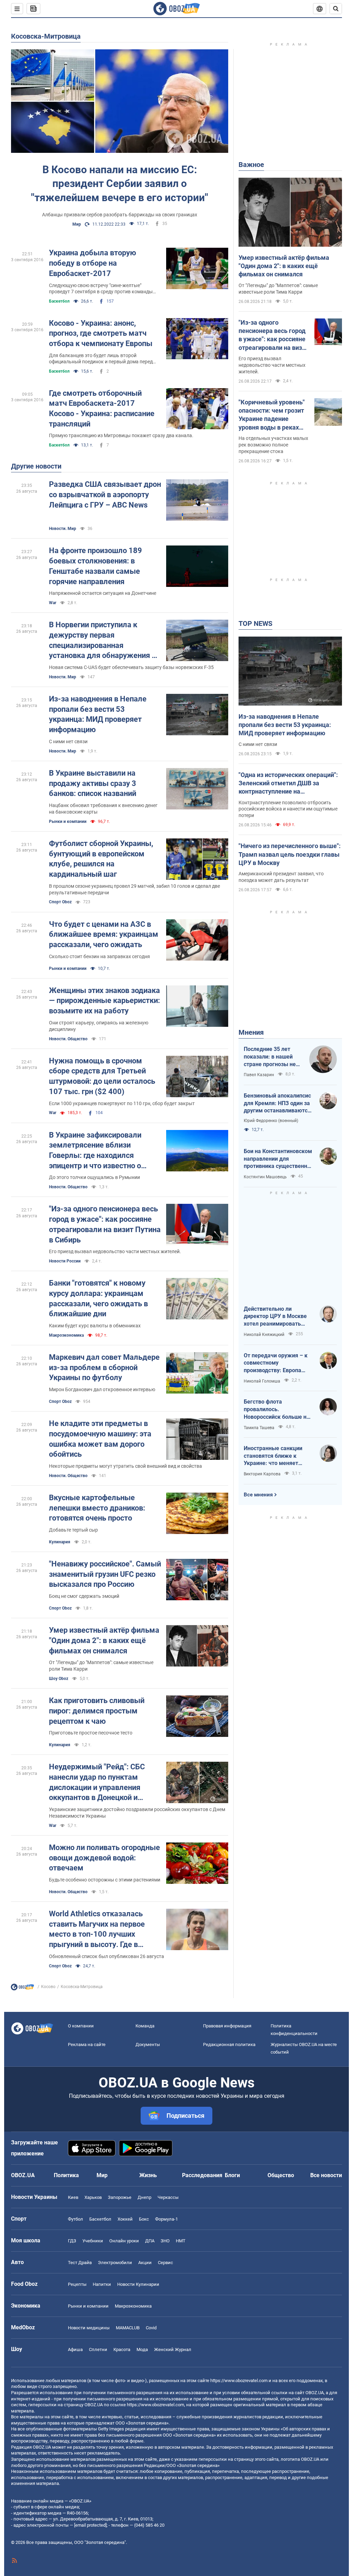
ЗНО (165, 2241)
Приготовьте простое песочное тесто (91, 1733)
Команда (145, 2026)
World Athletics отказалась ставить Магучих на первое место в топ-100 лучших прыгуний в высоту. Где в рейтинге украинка (97, 1930)
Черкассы (168, 2197)
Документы (148, 2044)
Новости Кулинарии (138, 2284)
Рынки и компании (68, 822)
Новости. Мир (63, 529)
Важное (251, 165)
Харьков (93, 2197)
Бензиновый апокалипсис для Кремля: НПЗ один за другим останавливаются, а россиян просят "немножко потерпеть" (278, 1103)
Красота (122, 2349)
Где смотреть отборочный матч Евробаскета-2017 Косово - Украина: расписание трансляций (102, 409)
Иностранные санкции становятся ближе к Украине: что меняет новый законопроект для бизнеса (277, 1456)
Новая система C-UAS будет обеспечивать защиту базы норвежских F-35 (131, 667)
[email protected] (90, 2525)
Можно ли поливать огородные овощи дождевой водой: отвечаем (104, 1858)
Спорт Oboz (60, 902)
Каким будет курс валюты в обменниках (95, 1326)
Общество (281, 2175)
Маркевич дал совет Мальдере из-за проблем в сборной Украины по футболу (104, 1367)
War (53, 603)
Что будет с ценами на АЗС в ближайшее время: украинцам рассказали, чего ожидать (104, 934)
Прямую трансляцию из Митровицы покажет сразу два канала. (121, 435)
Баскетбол (59, 301)
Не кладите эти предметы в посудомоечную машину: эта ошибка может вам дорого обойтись (100, 1439)
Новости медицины (89, 2328)
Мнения (251, 1032)
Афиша (75, 2349)
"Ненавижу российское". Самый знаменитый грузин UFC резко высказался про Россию (105, 1574)
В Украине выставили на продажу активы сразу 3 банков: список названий (93, 783)
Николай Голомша (262, 1381)
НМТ (181, 2241)
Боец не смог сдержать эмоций (84, 1596)
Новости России (65, 1261)
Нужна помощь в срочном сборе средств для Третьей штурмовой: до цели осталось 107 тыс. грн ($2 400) (102, 1076)
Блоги (232, 2175)
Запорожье (120, 2197)
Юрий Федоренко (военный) (271, 1121)
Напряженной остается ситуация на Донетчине (103, 593)
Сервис (165, 2263)
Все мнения (258, 1495)
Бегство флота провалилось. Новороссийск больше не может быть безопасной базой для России (277, 1409)
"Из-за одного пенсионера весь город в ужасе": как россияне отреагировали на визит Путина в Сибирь (105, 1224)
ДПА (150, 2241)
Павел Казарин (259, 1075)
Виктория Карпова (262, 1474)
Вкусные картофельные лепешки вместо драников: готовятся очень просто (97, 1508)
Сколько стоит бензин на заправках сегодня (99, 956)
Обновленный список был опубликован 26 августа (107, 1956)
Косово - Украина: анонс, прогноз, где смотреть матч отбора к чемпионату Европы (101, 333)
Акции (145, 2263)
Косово (48, 1987)
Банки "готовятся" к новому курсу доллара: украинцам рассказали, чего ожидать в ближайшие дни (98, 1298)
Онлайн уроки (124, 2241)
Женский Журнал (173, 2349)
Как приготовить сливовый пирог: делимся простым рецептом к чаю (97, 1711)
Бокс (144, 2219)
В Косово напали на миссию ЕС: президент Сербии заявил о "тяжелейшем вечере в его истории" (120, 184)
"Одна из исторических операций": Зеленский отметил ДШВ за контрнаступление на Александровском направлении (288, 784)
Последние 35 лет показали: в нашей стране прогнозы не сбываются (270, 1057)
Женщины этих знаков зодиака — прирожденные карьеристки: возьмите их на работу (104, 1001)
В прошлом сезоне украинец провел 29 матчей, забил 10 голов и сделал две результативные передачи (134, 889)
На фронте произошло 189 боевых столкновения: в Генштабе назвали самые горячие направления (95, 566)
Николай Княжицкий (264, 1335)
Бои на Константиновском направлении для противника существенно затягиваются (278, 1159)
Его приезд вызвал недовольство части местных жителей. (115, 1251)
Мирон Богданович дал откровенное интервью (102, 1389)
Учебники (93, 2241)
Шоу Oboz (59, 1679)
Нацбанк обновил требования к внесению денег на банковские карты (103, 809)
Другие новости (36, 466)
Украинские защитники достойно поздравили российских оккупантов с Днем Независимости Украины (137, 1813)
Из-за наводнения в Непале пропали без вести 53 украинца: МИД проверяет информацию (98, 714)
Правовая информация (227, 2026)
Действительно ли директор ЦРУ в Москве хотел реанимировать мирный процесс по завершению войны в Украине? (275, 1317)
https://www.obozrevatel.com (239, 2381)
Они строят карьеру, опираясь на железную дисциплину (99, 1026)
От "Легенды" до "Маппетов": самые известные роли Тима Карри (101, 1666)
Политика (66, 2175)
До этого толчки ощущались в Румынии (94, 1177)
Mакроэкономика (66, 1335)
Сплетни (98, 2349)
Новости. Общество (68, 1039)
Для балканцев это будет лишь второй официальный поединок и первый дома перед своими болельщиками (101, 359)
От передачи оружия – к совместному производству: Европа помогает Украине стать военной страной (276, 1363)
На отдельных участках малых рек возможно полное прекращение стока (273, 445)
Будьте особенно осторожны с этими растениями (105, 1880)
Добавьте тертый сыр (73, 1530)
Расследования (202, 2175)
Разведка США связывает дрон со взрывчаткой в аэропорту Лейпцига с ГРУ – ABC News (105, 494)
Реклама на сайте (87, 2044)
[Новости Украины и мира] (22, 1989)
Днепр (144, 2197)
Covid (151, 2328)
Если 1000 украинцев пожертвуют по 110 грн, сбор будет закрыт (122, 1103)
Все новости (326, 2175)
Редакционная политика (229, 2044)
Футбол (75, 2219)
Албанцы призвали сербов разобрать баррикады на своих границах (120, 215)
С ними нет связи (68, 741)
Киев (73, 2197)
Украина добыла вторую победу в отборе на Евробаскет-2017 (93, 263)
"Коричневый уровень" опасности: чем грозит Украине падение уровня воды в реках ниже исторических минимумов (272, 415)
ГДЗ (72, 2241)
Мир (77, 224)
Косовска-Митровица (46, 36)
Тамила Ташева (259, 1428)
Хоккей (125, 2219)
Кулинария (60, 1542)
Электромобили (115, 2263)
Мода (142, 2349)
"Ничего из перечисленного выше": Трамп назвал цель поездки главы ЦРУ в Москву (290, 854)
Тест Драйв (80, 2263)
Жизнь (148, 2175)
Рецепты (77, 2284)
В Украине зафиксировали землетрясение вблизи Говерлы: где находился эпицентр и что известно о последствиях (95, 1151)
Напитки (102, 2284)
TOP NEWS (255, 623)
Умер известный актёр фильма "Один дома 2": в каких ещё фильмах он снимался (104, 1640)
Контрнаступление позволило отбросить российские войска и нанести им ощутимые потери (288, 809)
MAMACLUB (128, 2328)
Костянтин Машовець (265, 1177)
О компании (81, 2026)
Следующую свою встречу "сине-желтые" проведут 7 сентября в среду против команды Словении (101, 289)
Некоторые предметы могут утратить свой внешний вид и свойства (125, 1466)
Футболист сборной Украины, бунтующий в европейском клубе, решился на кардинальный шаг (101, 859)
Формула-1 (167, 2219)
